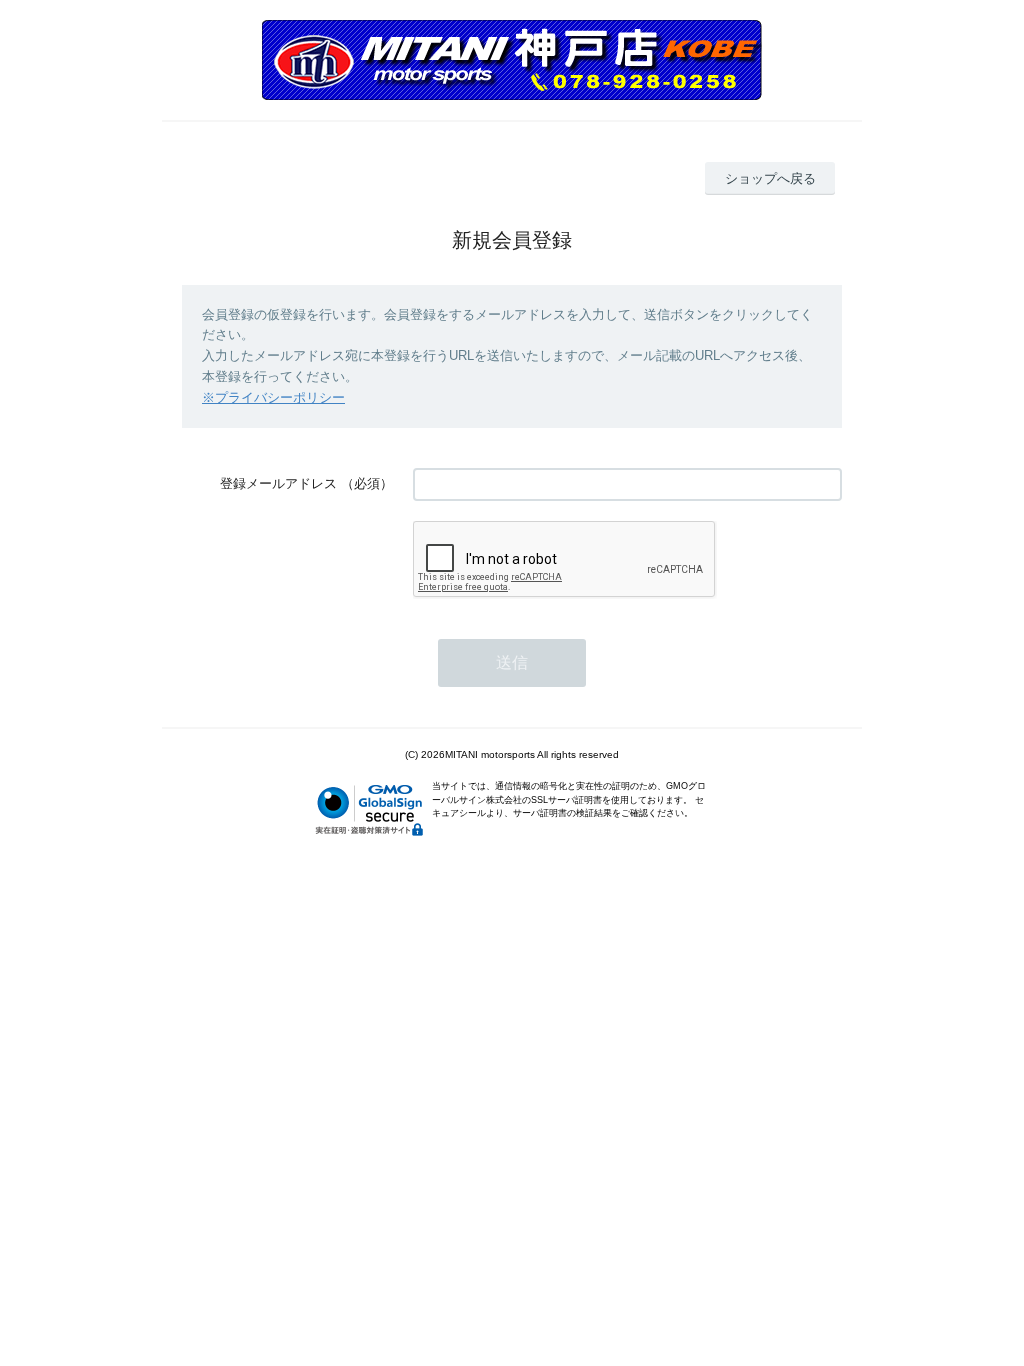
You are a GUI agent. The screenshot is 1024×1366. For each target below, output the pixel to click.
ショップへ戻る (770, 178)
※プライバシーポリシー (273, 397)
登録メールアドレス (278, 483)
